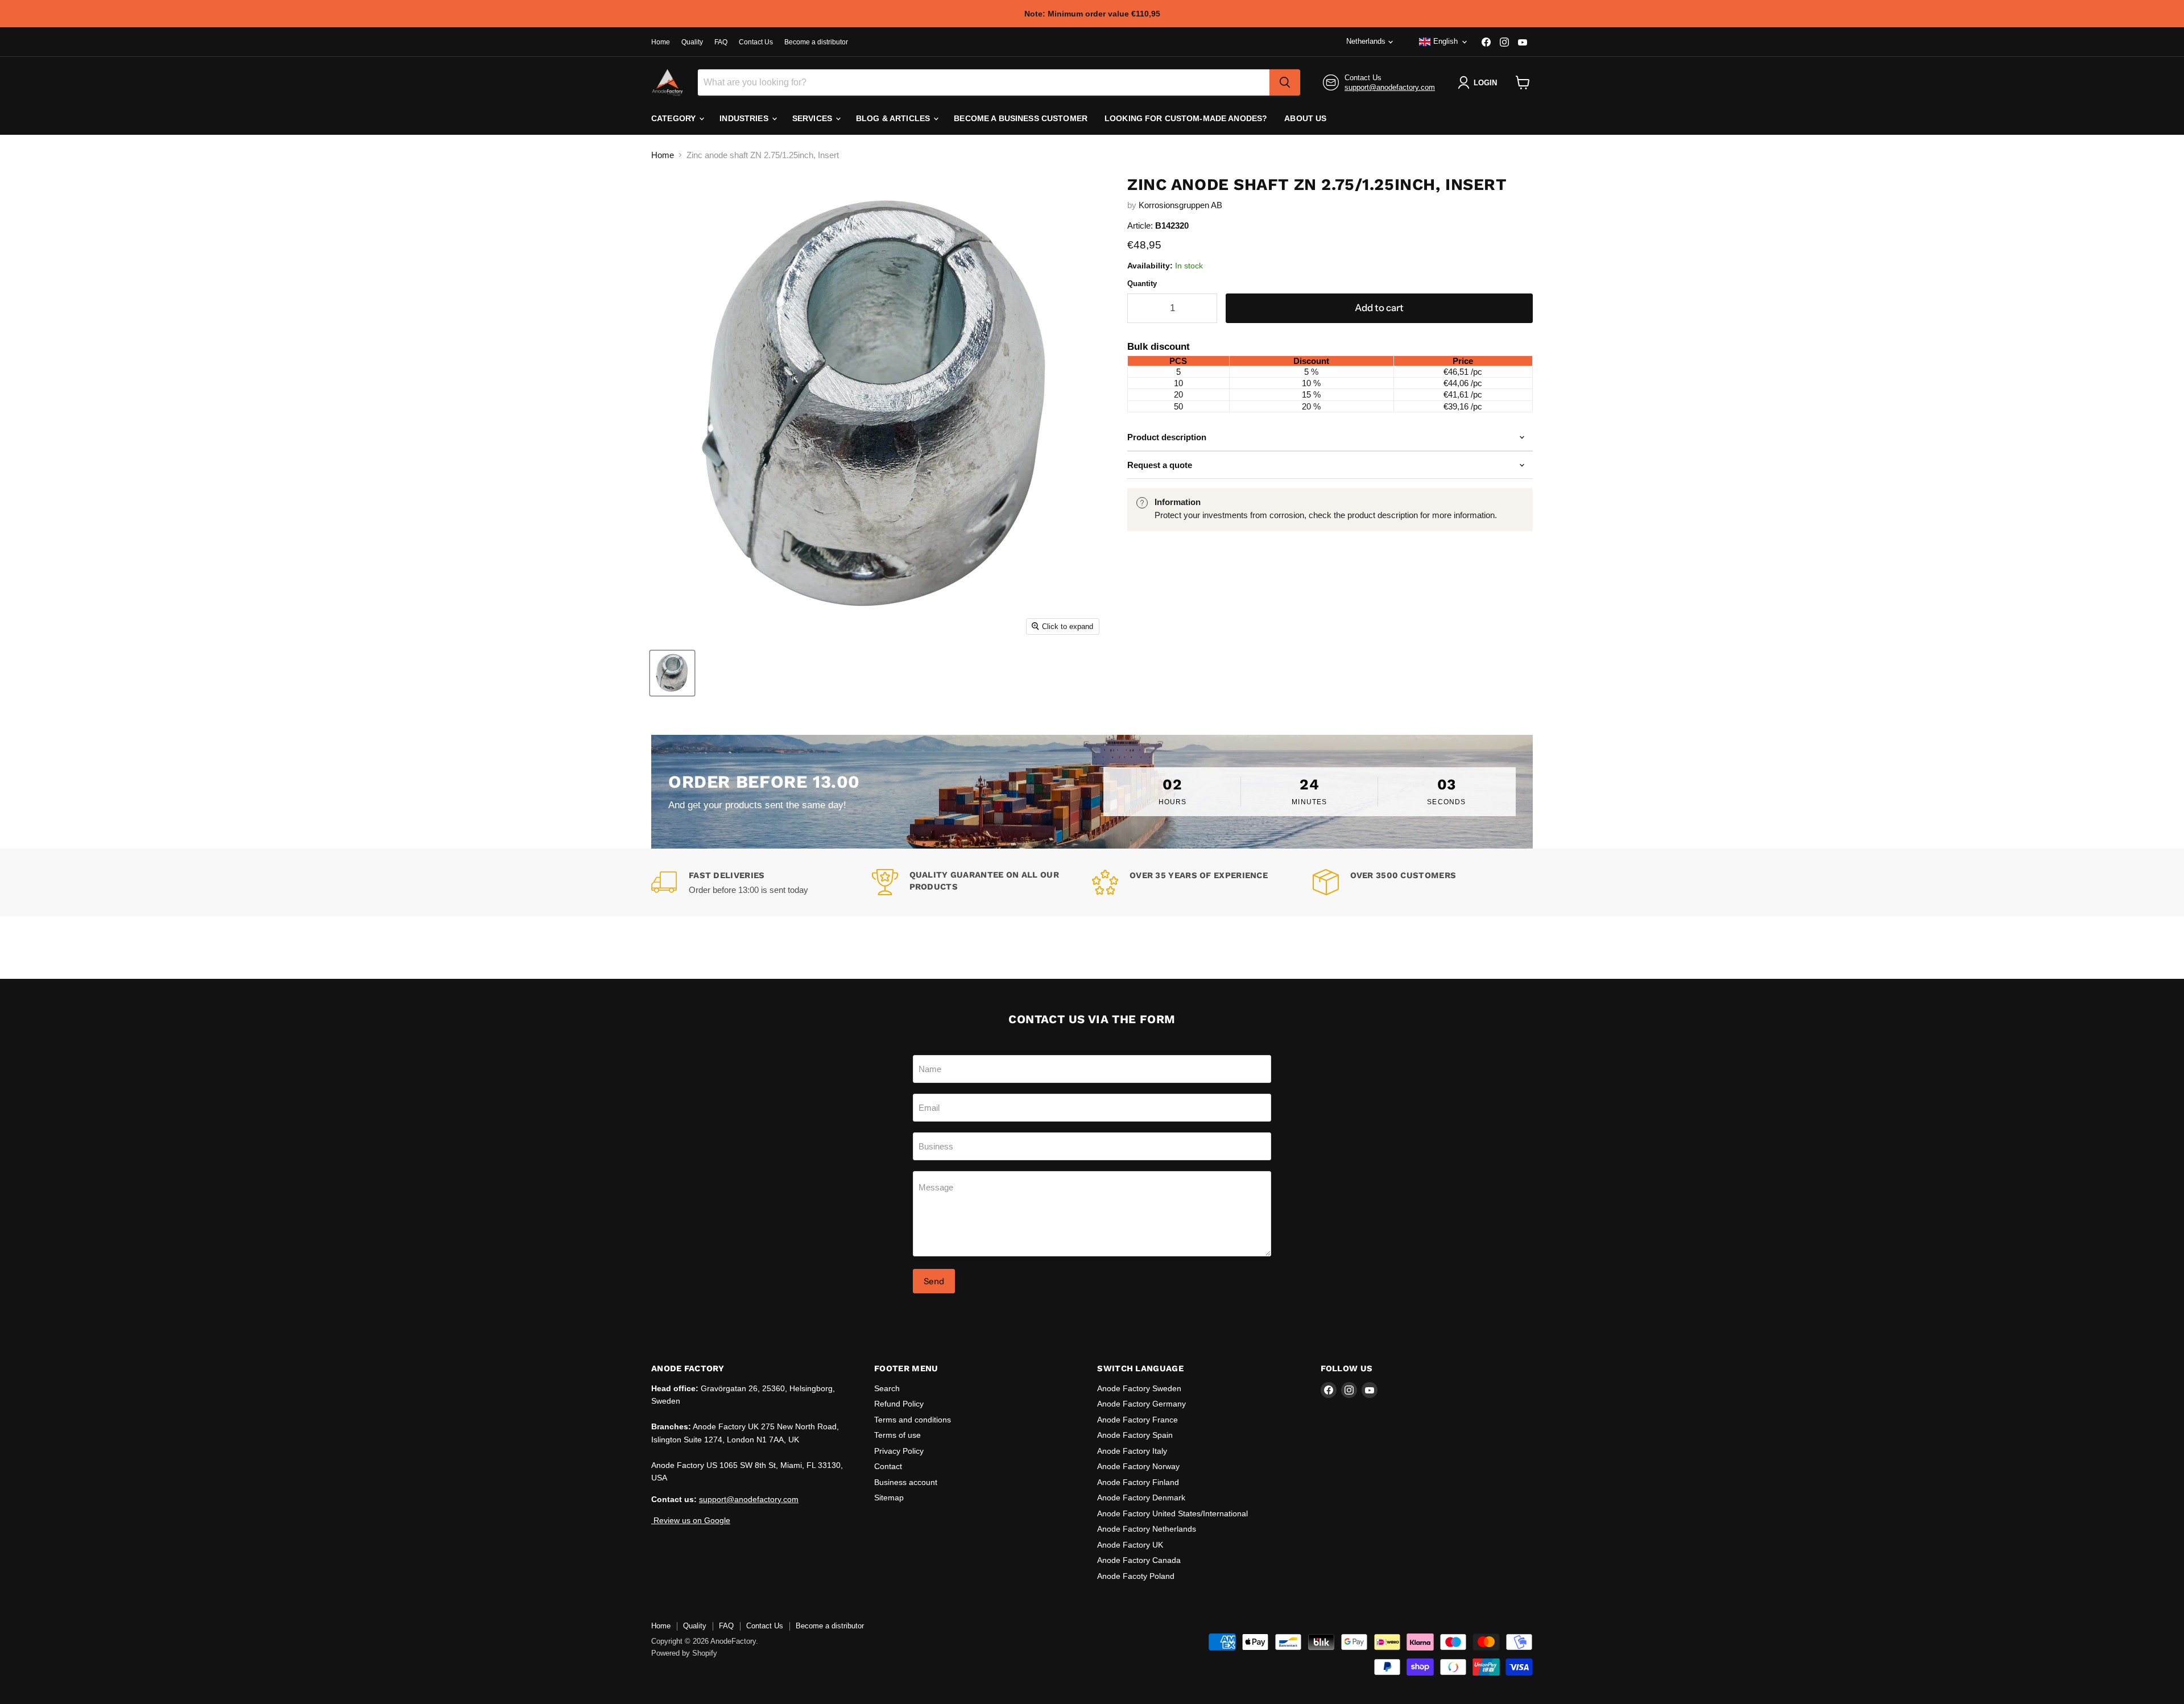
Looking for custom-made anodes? (1186, 118)
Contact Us (756, 42)
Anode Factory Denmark (1141, 1498)
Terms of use (897, 1435)
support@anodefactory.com (1390, 87)
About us (1305, 118)
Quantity (1142, 284)
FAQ (721, 42)
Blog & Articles (894, 118)
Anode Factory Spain (1135, 1435)
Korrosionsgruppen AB (1180, 205)
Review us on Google (691, 1520)
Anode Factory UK (1130, 1545)
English (1445, 41)
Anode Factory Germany (1141, 1404)
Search (887, 1388)
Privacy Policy (899, 1451)
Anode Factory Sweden (1139, 1388)
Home (661, 42)
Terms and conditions (913, 1420)
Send (934, 1281)
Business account (906, 1482)
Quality (692, 42)
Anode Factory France (1137, 1420)
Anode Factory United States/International (1172, 1513)
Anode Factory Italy (1132, 1451)
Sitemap (889, 1498)
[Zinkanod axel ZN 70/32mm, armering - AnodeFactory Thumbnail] (672, 673)
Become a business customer (1021, 118)
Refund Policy (899, 1404)
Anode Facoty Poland (1136, 1576)
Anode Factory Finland (1138, 1482)
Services (813, 118)
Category (675, 118)
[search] (1285, 82)
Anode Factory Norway (1138, 1466)
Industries (745, 118)
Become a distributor (816, 42)
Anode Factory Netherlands (1147, 1529)
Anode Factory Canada (1139, 1560)
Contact (888, 1466)
